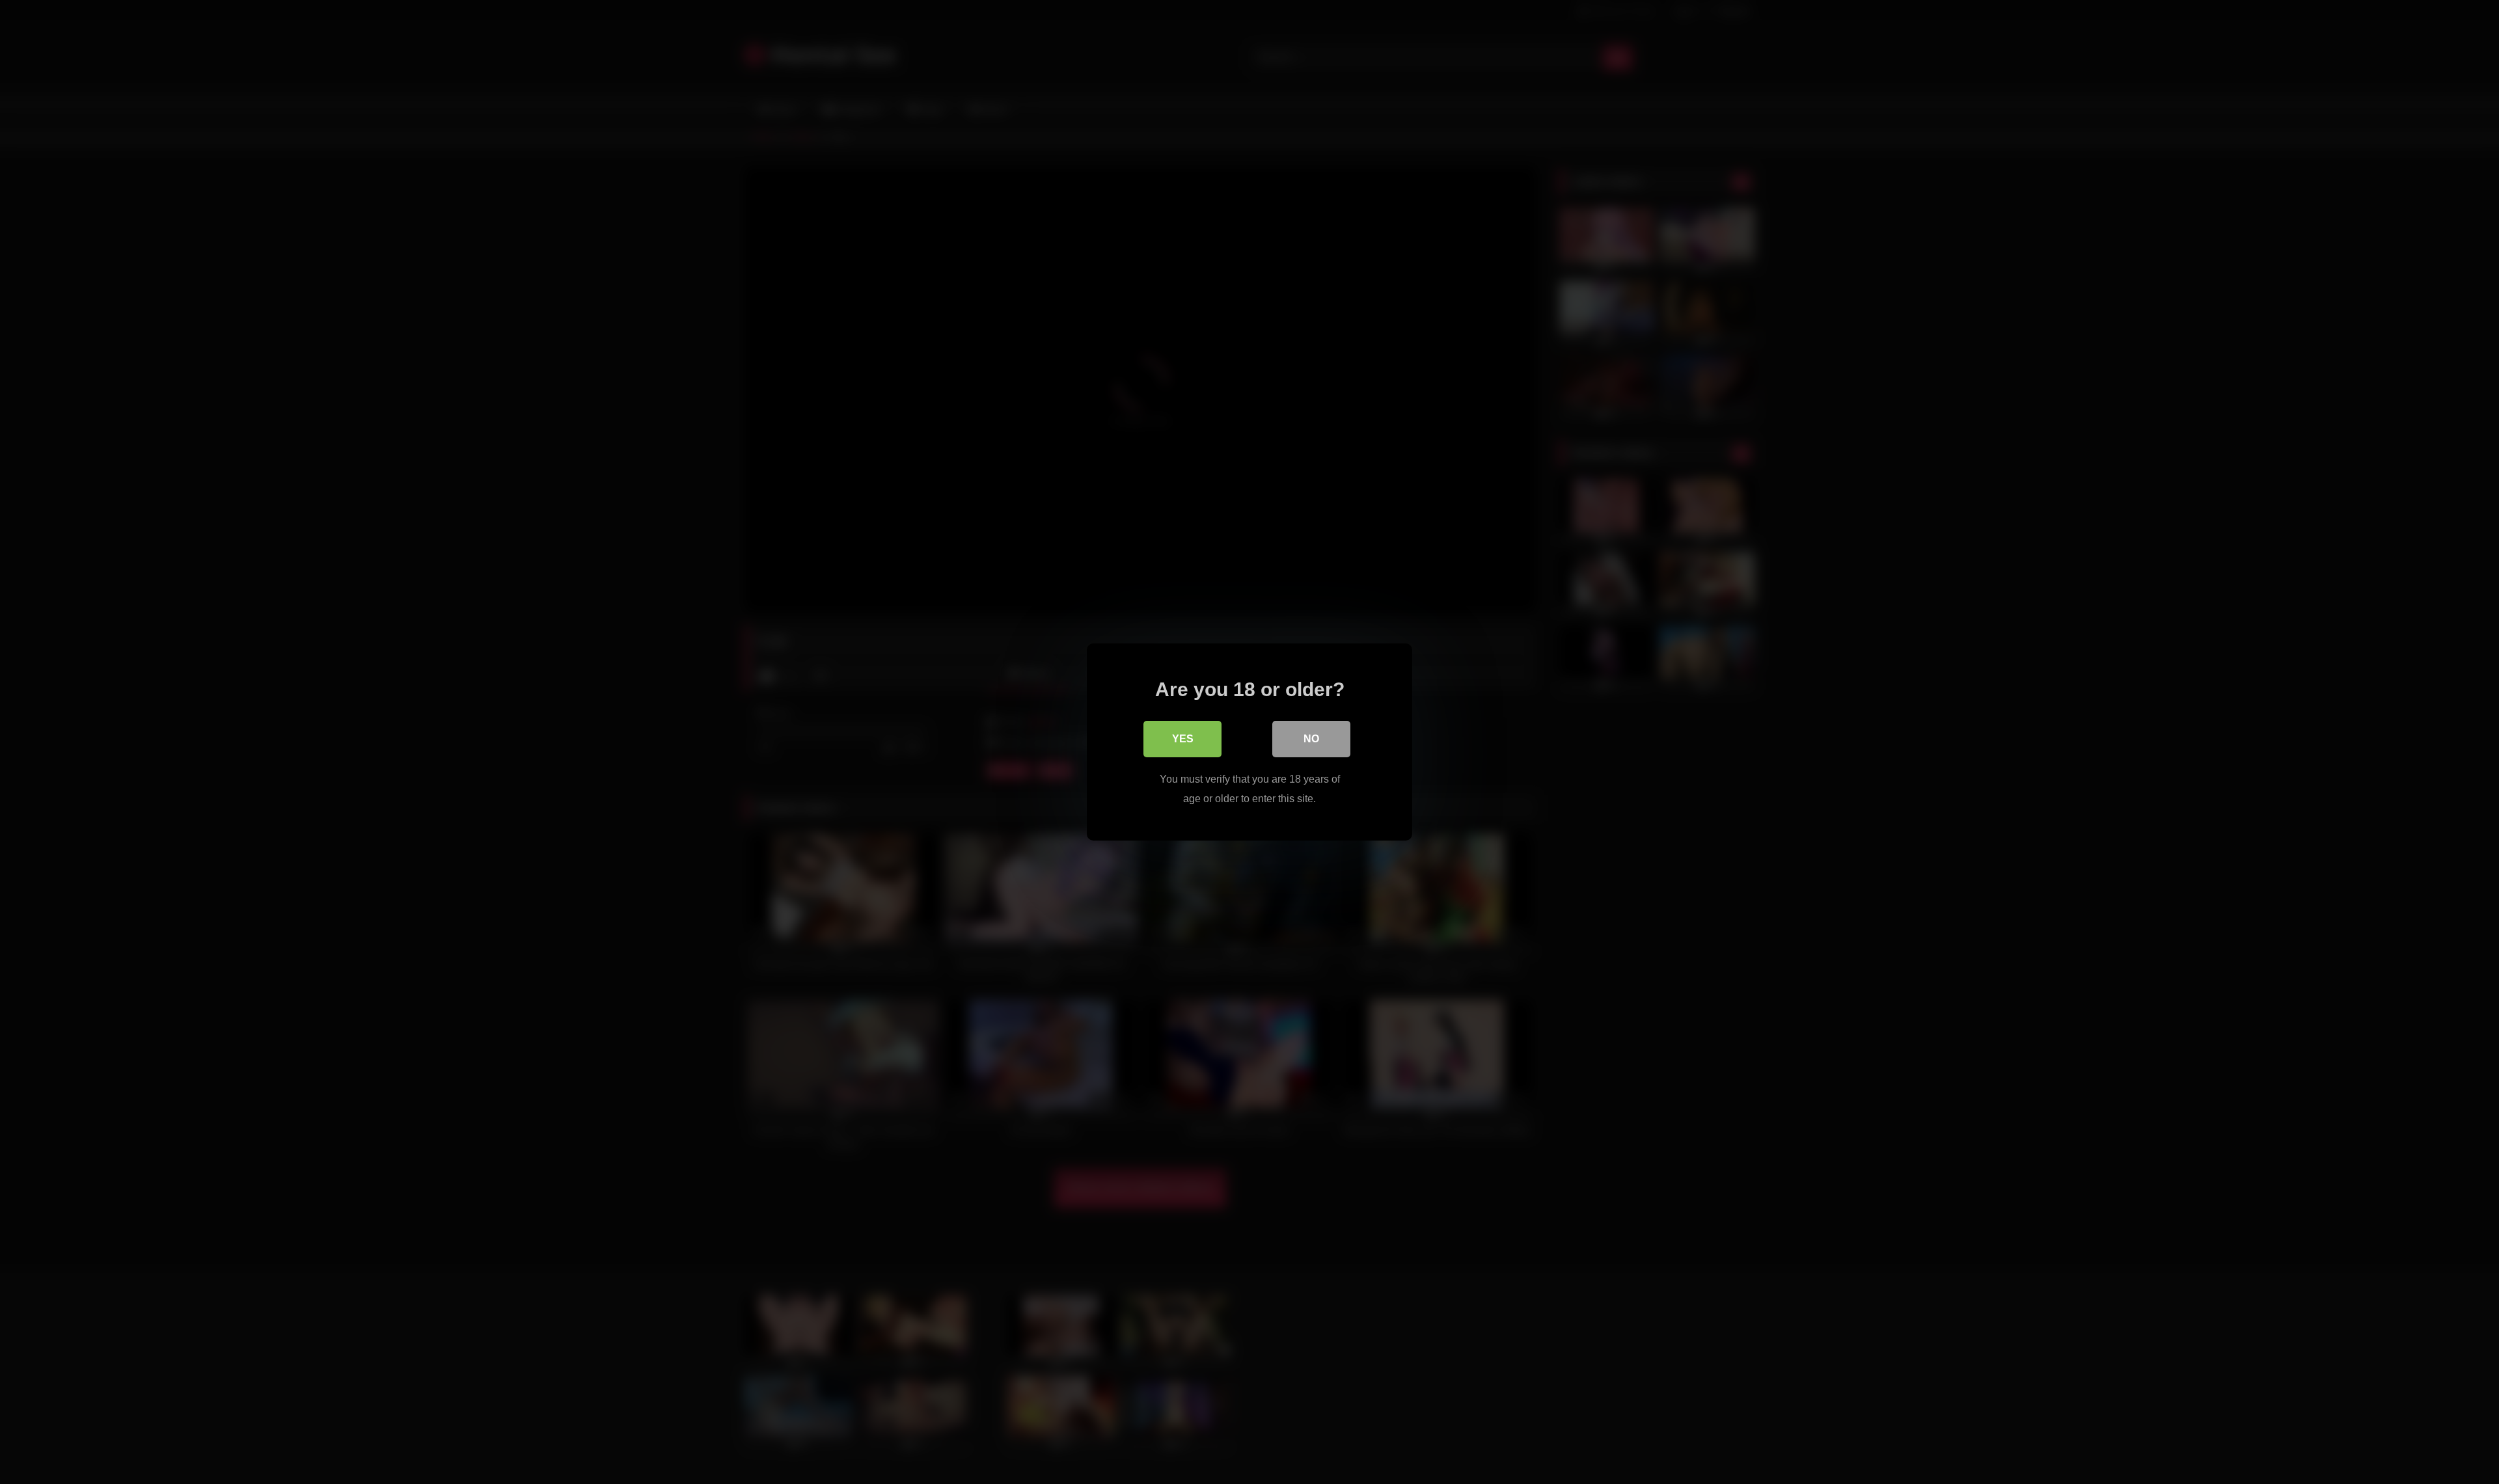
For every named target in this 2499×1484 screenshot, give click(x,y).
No (1311, 739)
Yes (1183, 739)
